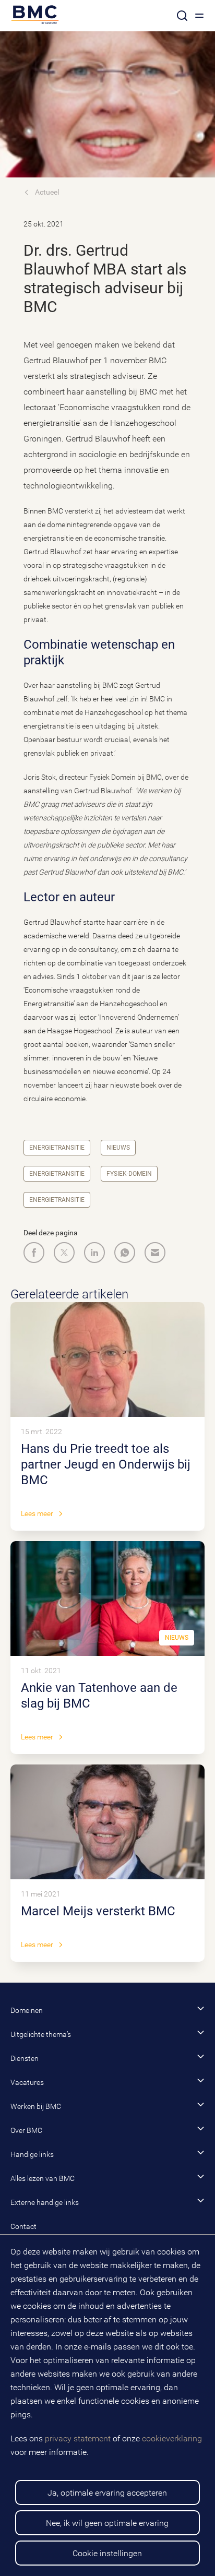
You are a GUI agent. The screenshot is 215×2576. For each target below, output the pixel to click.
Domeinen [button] (27, 2010)
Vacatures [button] (27, 2082)
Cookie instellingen (107, 2553)
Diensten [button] (25, 2058)
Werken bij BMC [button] (36, 2106)
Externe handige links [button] (45, 2202)
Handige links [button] (32, 2154)
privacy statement (78, 2438)
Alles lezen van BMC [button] (43, 2178)
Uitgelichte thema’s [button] (41, 2034)
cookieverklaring (172, 2438)
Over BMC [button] (26, 2130)
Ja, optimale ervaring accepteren (107, 2493)
